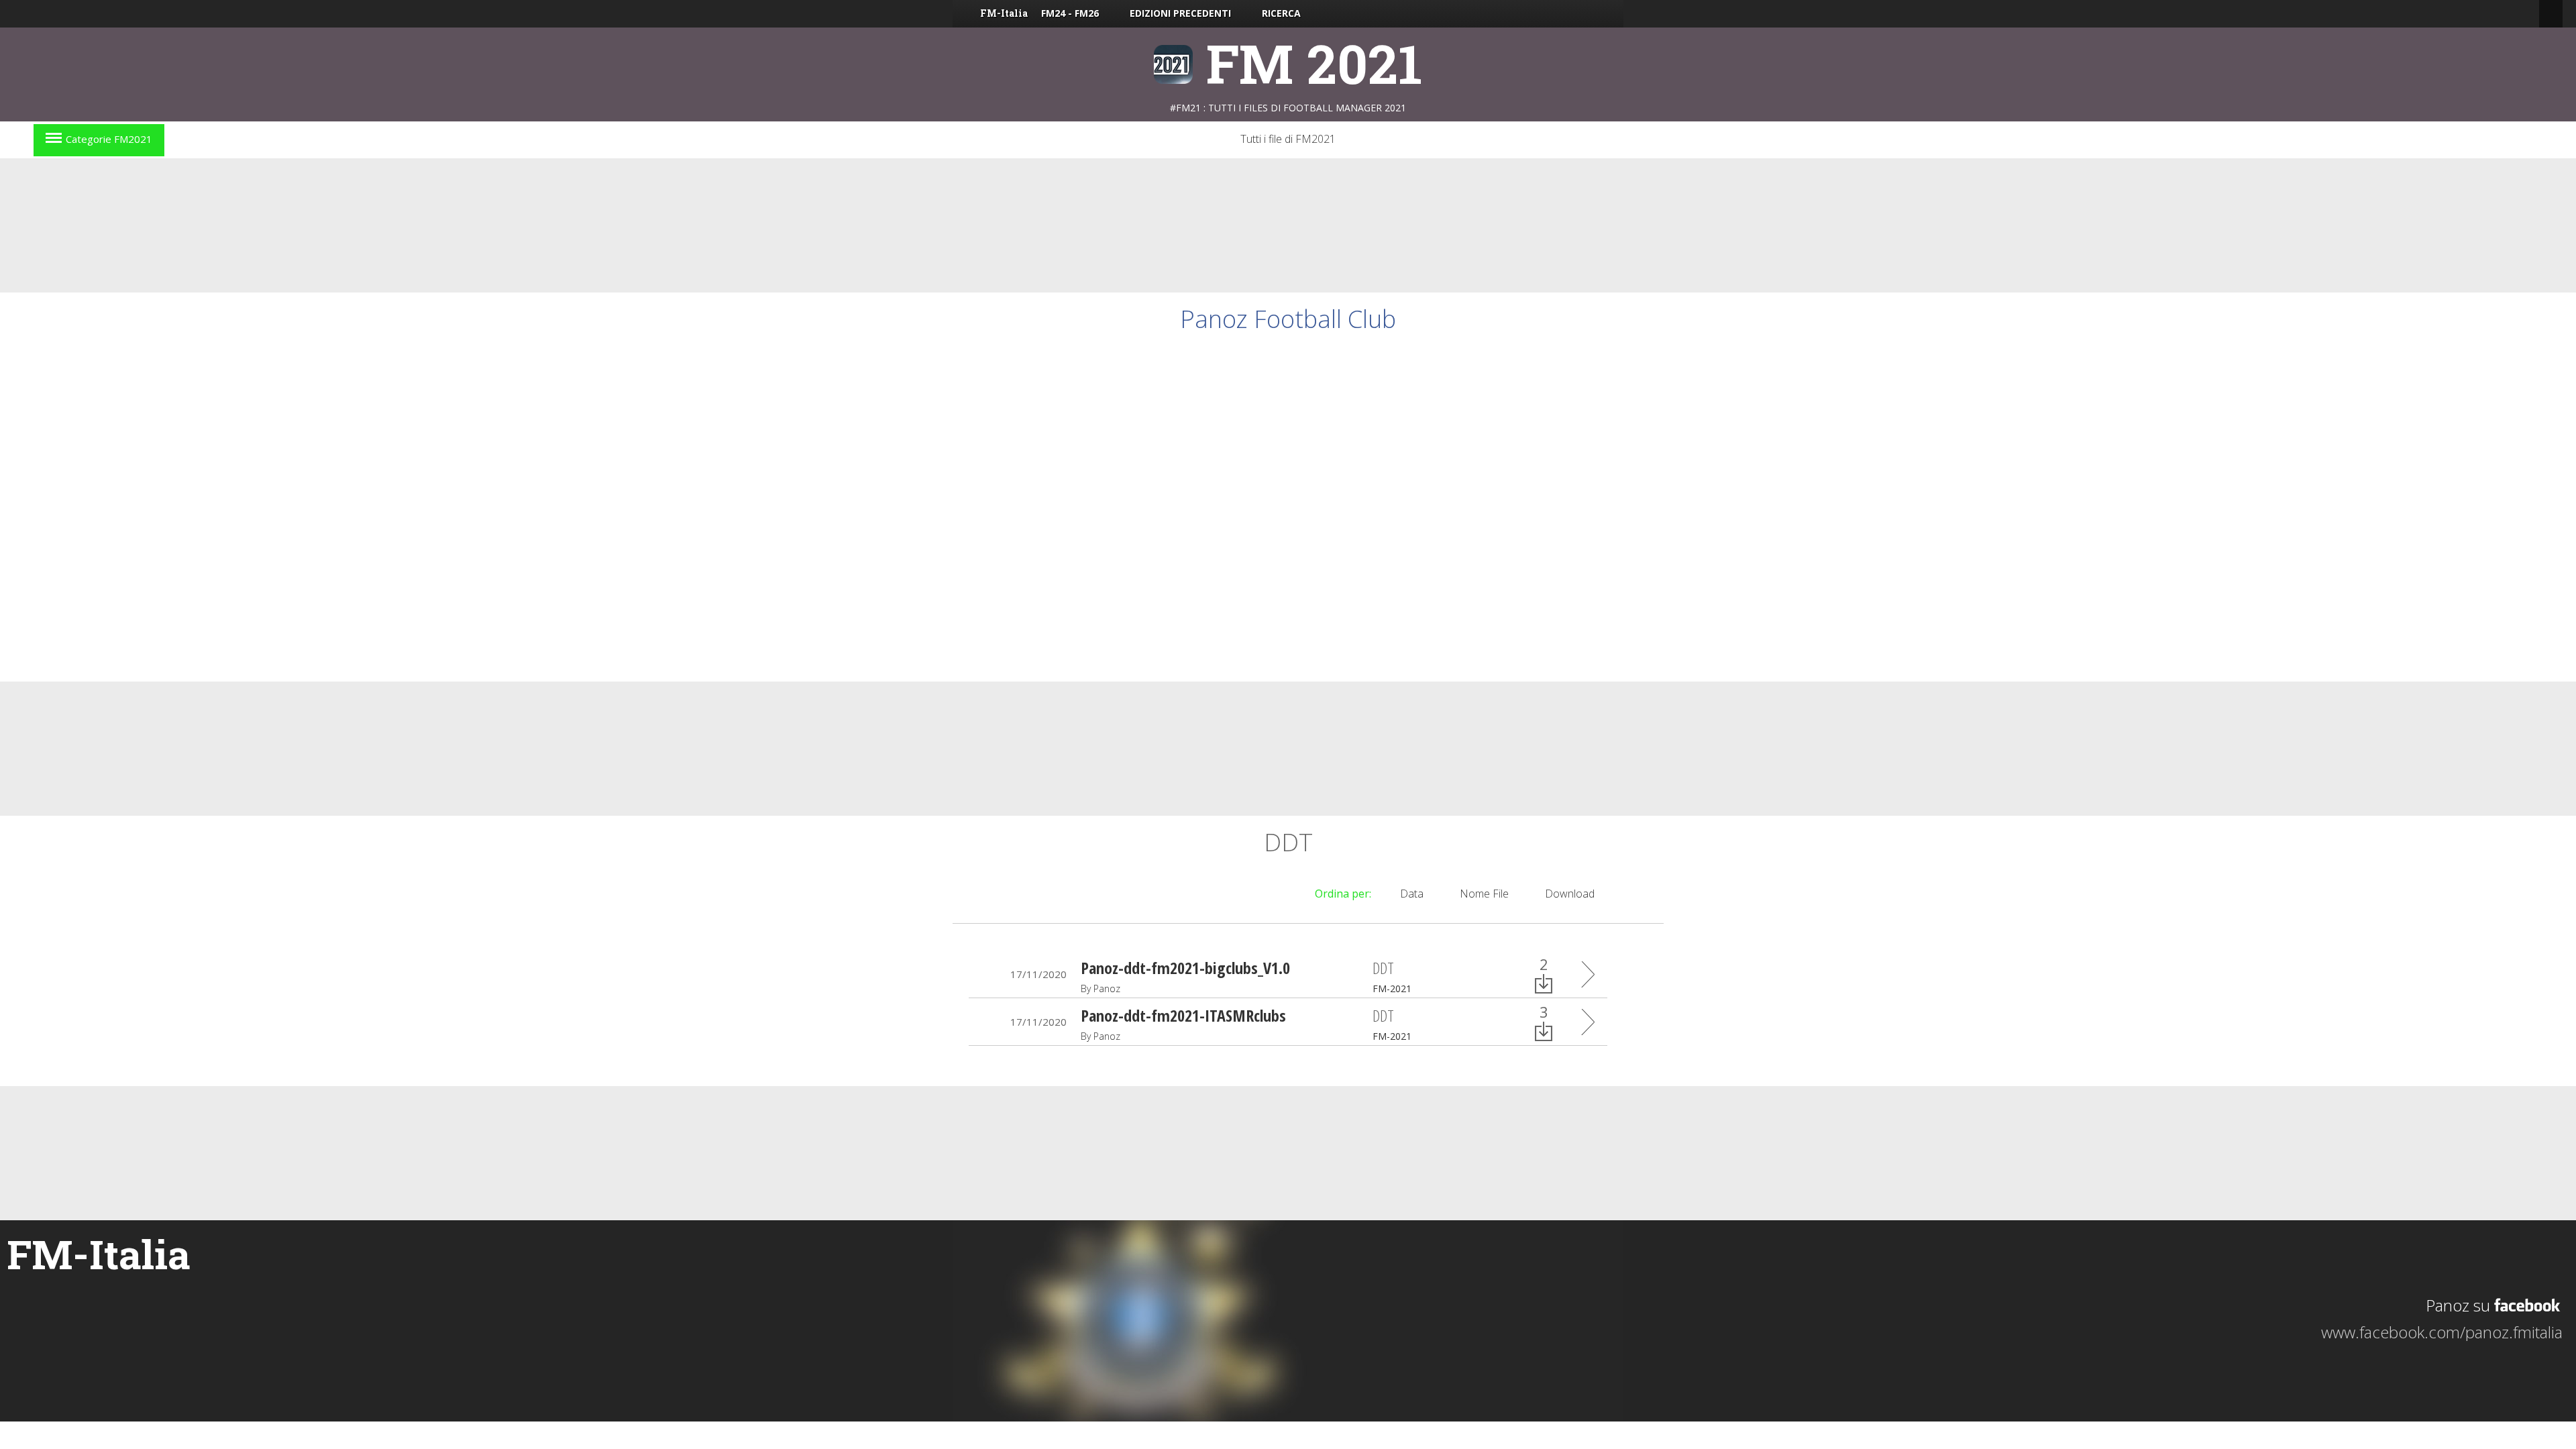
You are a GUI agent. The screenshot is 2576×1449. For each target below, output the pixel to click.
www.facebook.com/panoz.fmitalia (2442, 1332)
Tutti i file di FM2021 (1288, 139)
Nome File (1484, 894)
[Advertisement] (1288, 225)
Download (1570, 894)
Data (1412, 894)
